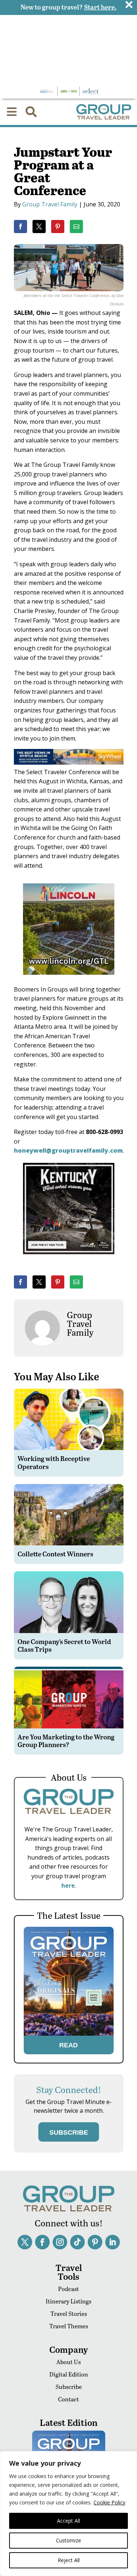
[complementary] (68, 2514)
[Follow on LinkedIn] (113, 2242)
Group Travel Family (50, 204)
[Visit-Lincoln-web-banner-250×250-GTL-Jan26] (69, 980)
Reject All (69, 2560)
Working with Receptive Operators (54, 1462)
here (68, 1886)
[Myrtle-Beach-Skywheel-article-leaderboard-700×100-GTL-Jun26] (69, 762)
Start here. (100, 7)
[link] (20, 227)
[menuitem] (12, 112)
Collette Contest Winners (55, 1554)
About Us (68, 2362)
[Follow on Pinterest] (95, 2242)
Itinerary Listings (68, 2301)
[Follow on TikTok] (77, 2242)
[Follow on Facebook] (42, 2242)
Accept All (68, 2521)
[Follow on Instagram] (60, 2242)
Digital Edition (69, 2374)
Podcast (68, 2289)
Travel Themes (69, 2326)
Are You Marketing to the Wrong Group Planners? (66, 1741)
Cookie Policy (109, 2502)
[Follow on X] (25, 2242)
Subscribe (69, 2387)
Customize (68, 2540)
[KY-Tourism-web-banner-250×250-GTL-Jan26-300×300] (69, 1259)
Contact (68, 2399)
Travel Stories (69, 2314)
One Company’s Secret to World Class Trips (64, 1645)
